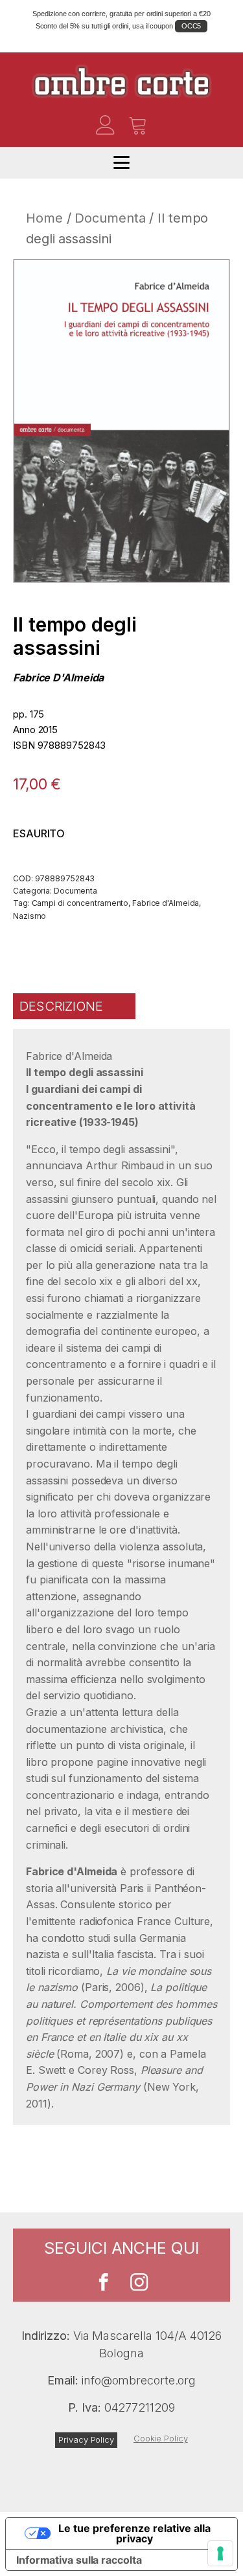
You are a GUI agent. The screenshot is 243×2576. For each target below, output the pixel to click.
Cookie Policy (161, 2438)
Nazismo (29, 916)
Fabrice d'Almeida (58, 677)
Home (44, 218)
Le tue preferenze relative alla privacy (134, 2533)
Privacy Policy (86, 2439)
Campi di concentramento (80, 903)
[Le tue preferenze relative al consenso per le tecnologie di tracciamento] (220, 2553)
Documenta (110, 218)
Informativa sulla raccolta (79, 2560)
